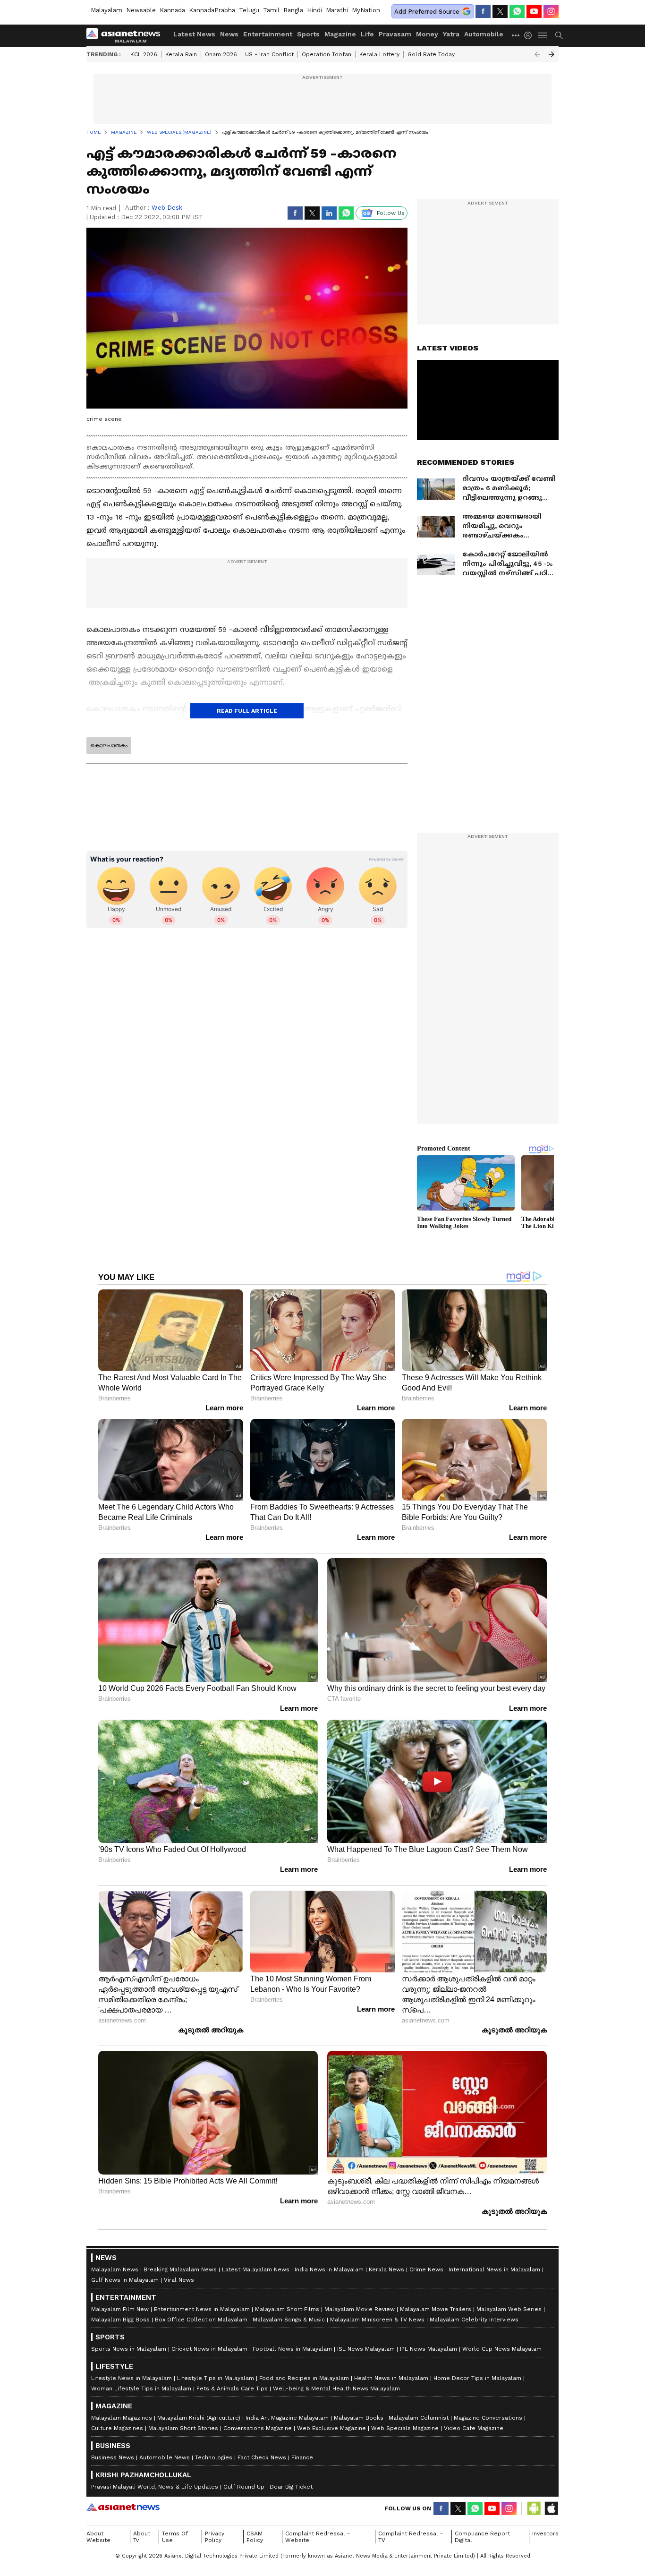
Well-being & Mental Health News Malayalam (336, 2388)
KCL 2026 (144, 54)
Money (427, 34)
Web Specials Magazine (405, 2428)
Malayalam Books (359, 2418)
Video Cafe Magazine (474, 2428)
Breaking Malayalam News (180, 2269)
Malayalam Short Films (287, 2309)
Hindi (314, 10)
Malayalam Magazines (122, 2418)
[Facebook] (483, 11)
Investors (545, 2533)
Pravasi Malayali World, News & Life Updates (155, 2487)
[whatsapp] (517, 11)
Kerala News (386, 2269)
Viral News (179, 2280)
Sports (308, 34)
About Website (98, 2537)
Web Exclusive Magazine (331, 2428)
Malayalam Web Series (509, 2309)
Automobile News (165, 2457)
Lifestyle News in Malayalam (132, 2378)
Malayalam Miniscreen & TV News (377, 2320)
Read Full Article (247, 711)
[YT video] (534, 11)
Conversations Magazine (258, 2428)
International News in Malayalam (494, 2269)
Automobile (484, 34)
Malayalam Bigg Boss (120, 2320)
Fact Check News (262, 2457)
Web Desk (167, 208)
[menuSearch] (559, 35)
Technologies (214, 2457)
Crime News (426, 2269)
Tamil (271, 10)
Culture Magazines (117, 2428)
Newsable (141, 10)
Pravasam (395, 34)
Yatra (451, 34)
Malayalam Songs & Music (289, 2320)
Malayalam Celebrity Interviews (474, 2320)
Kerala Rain (181, 54)
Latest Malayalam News (256, 2269)
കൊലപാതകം (109, 745)
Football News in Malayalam (292, 2349)
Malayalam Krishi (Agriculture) (199, 2418)
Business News (113, 2457)
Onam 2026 (221, 54)
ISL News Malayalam (366, 2349)
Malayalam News (115, 2269)
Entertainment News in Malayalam (202, 2309)
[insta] (551, 11)
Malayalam (106, 10)
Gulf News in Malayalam (125, 2280)
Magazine (340, 34)
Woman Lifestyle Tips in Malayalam (141, 2388)
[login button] (530, 35)
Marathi (337, 10)
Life (367, 34)
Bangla (293, 10)
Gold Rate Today (431, 54)
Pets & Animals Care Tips (232, 2388)
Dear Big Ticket (291, 2487)
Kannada (172, 10)
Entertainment (268, 34)
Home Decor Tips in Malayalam (477, 2378)
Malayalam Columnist (419, 2418)
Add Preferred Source (427, 12)
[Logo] (127, 35)
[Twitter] (500, 11)
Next (552, 54)
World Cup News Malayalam (502, 2349)
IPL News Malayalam (429, 2349)
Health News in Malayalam (391, 2378)
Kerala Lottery (379, 54)
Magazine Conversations (488, 2418)
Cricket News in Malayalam (209, 2349)
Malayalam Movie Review (360, 2309)
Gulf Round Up (244, 2487)
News (229, 34)
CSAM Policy (255, 2537)
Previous (537, 54)
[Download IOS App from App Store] (551, 2508)
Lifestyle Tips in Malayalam (216, 2378)
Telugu (249, 10)
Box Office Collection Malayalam (201, 2320)
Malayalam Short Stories (183, 2428)
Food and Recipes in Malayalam (304, 2378)
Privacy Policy (215, 2537)
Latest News (194, 34)
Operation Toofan (327, 54)
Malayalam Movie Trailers (436, 2309)
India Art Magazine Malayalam (287, 2418)
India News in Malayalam (329, 2269)
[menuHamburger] (543, 35)
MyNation (366, 10)
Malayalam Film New (120, 2309)
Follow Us (391, 213)
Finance (302, 2457)
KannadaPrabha (212, 10)
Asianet (123, 2507)
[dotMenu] (516, 35)
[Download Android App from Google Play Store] (534, 2508)
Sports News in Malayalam (129, 2349)
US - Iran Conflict (269, 54)
